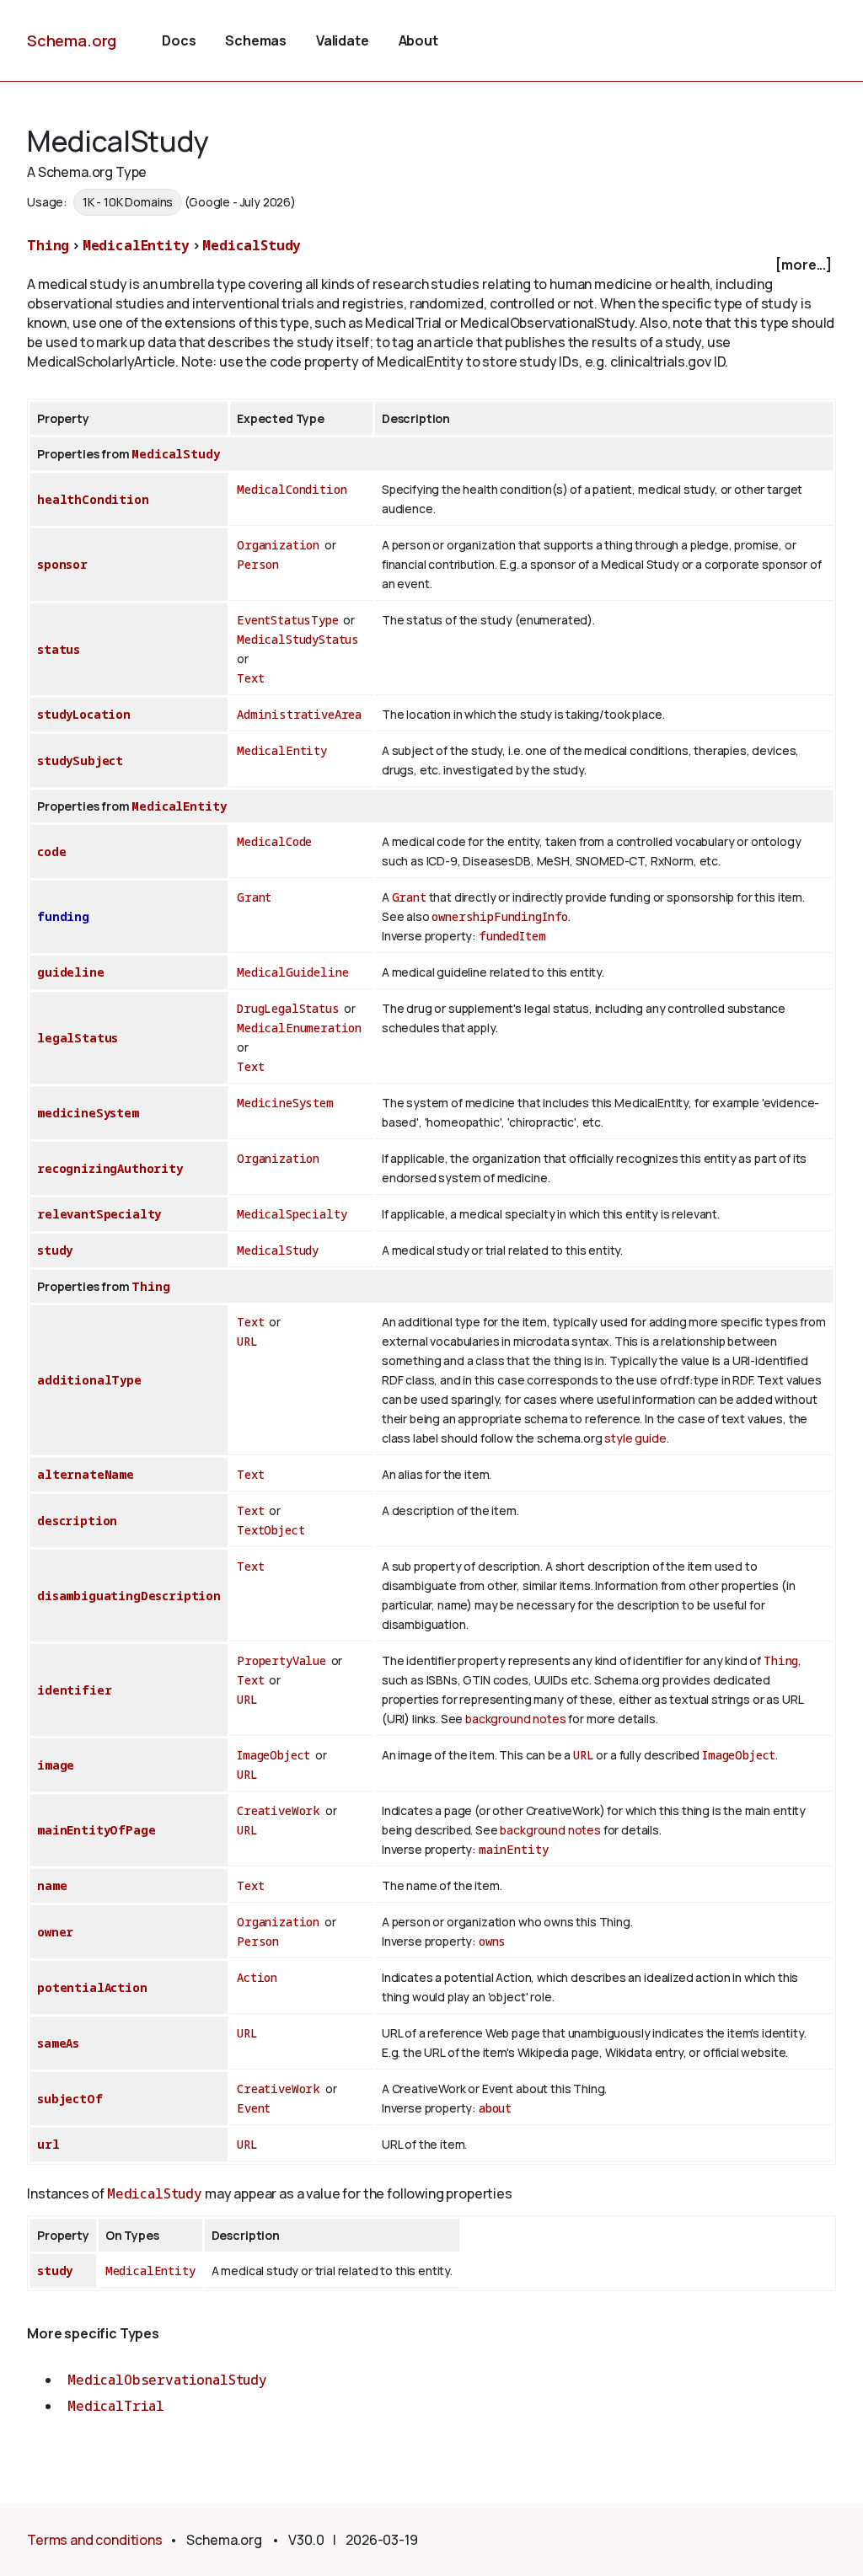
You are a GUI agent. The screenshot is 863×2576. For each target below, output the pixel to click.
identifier (74, 1690)
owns (492, 1941)
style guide (635, 1438)
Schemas (256, 40)
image (56, 1765)
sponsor (62, 564)
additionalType (89, 1380)
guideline (71, 972)
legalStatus (78, 1038)
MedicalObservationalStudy (167, 2380)
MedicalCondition (292, 489)
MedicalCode (274, 841)
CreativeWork (279, 1810)
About (418, 40)
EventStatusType (288, 620)
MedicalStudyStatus (298, 639)
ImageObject (273, 1755)
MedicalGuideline (292, 972)
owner (55, 1932)
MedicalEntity (136, 245)
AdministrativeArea (299, 714)
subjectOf (70, 2099)
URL (247, 1341)
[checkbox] (431, 265)
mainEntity (513, 1849)
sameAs (58, 2043)
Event (254, 2108)
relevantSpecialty (99, 1214)
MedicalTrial (116, 2406)
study (55, 1250)
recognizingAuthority (110, 1168)
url (48, 2144)
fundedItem (512, 936)
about (495, 2108)
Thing (48, 245)
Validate (343, 40)
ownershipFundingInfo (500, 916)
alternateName (86, 1474)
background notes (515, 1719)
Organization (278, 545)
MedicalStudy (252, 245)
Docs (179, 40)
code (51, 852)
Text (250, 678)
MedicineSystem (285, 1103)
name (52, 1885)
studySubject (80, 760)
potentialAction (92, 1987)
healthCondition (93, 499)
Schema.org (72, 40)
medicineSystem (88, 1113)
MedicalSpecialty (292, 1214)
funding (63, 916)
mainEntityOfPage (96, 1830)
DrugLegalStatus (288, 1008)
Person (258, 564)
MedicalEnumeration (299, 1028)
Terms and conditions (95, 2540)
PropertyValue (281, 1660)
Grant (254, 897)
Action (257, 1977)
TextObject (271, 1530)
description (77, 1521)
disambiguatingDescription (129, 1596)
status (59, 649)
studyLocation (84, 714)
